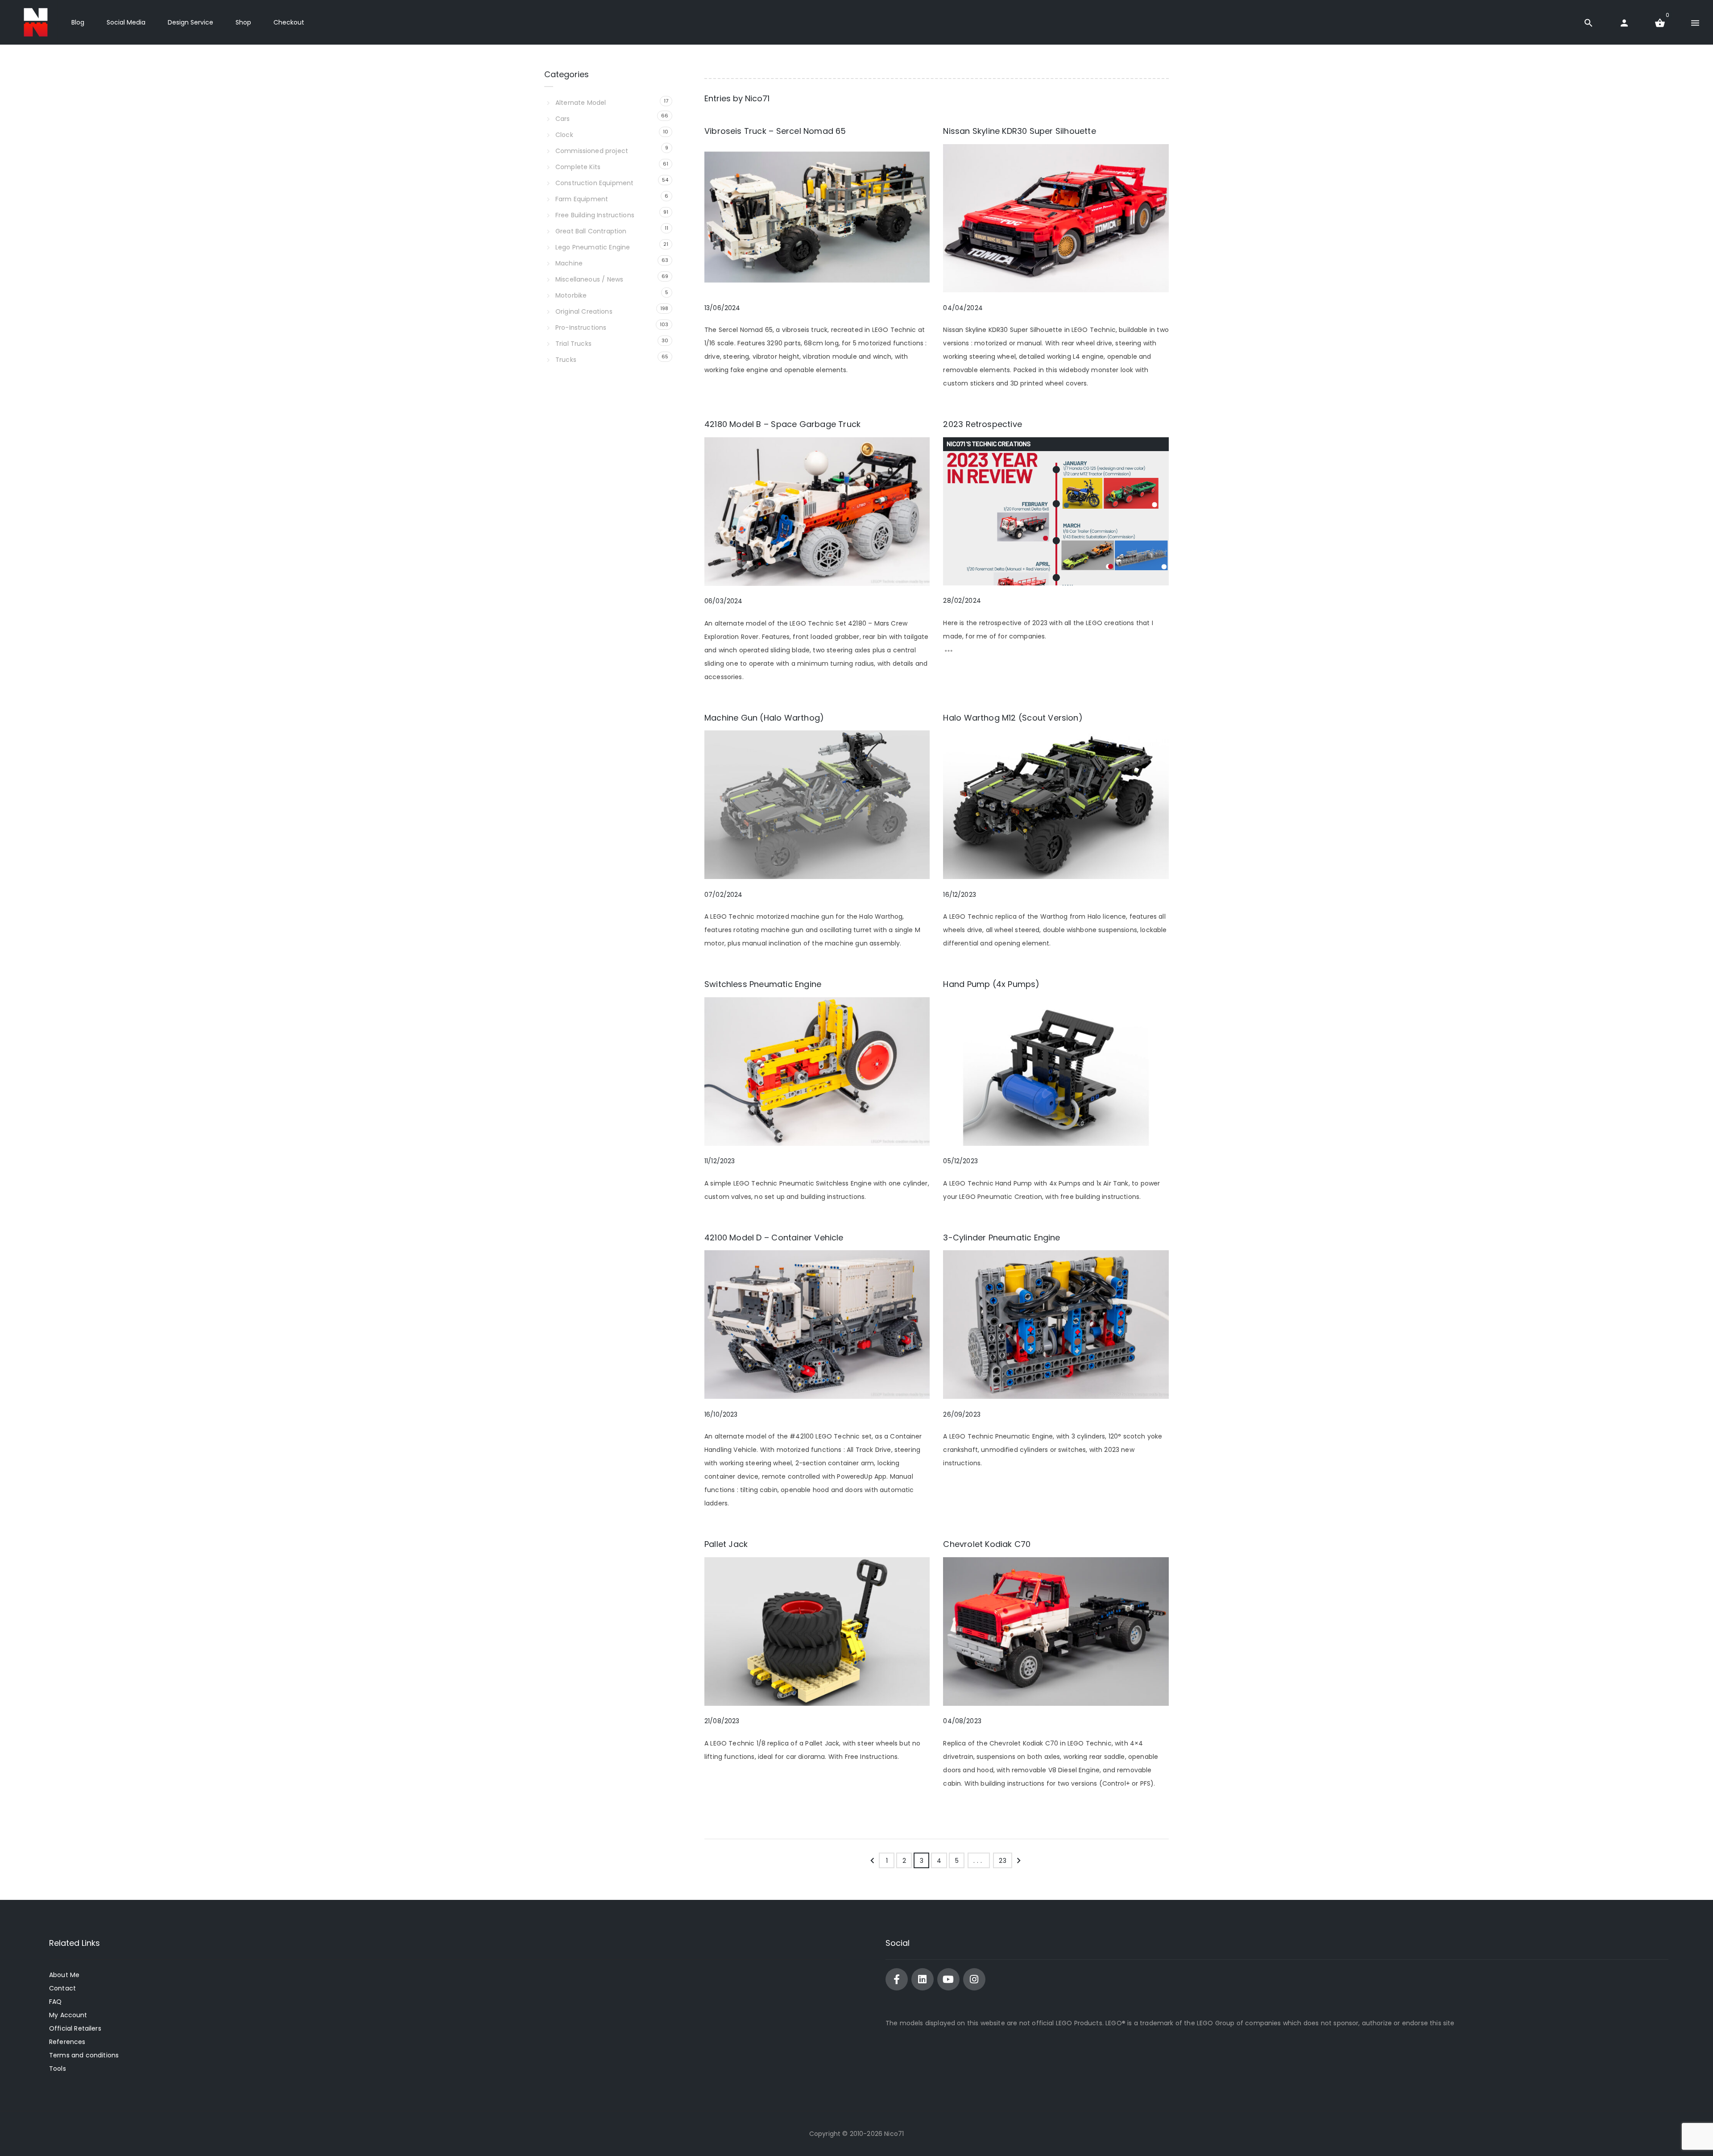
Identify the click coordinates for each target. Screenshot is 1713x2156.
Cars (563, 119)
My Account (68, 2015)
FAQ (55, 2002)
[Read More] (949, 653)
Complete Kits (578, 167)
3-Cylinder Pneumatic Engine (1001, 1238)
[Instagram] (974, 1979)
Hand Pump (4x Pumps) (991, 984)
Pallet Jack (726, 1544)
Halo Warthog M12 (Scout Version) (1013, 718)
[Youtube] (948, 1979)
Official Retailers (75, 2028)
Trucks (566, 360)
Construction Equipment (594, 183)
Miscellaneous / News (589, 279)
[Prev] (872, 1863)
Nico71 (757, 98)
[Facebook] (897, 1979)
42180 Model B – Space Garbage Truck (782, 424)
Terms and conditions (84, 2055)
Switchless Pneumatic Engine (763, 984)
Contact (62, 1988)
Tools (58, 2069)
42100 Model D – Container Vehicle (774, 1238)
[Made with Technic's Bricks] (36, 22)
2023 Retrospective (982, 424)
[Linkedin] (923, 1979)
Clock (564, 135)
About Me (64, 1975)
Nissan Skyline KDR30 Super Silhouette (1019, 131)
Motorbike (571, 295)
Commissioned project (592, 151)
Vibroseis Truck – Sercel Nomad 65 (775, 131)
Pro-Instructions (581, 328)
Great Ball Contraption (591, 231)
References (67, 2042)
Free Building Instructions (595, 215)
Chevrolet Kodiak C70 (987, 1544)
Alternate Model (581, 103)
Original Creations (584, 311)
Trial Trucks (573, 344)
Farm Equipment (582, 199)
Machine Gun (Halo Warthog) (764, 718)
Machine (569, 263)
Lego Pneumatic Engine (593, 247)
